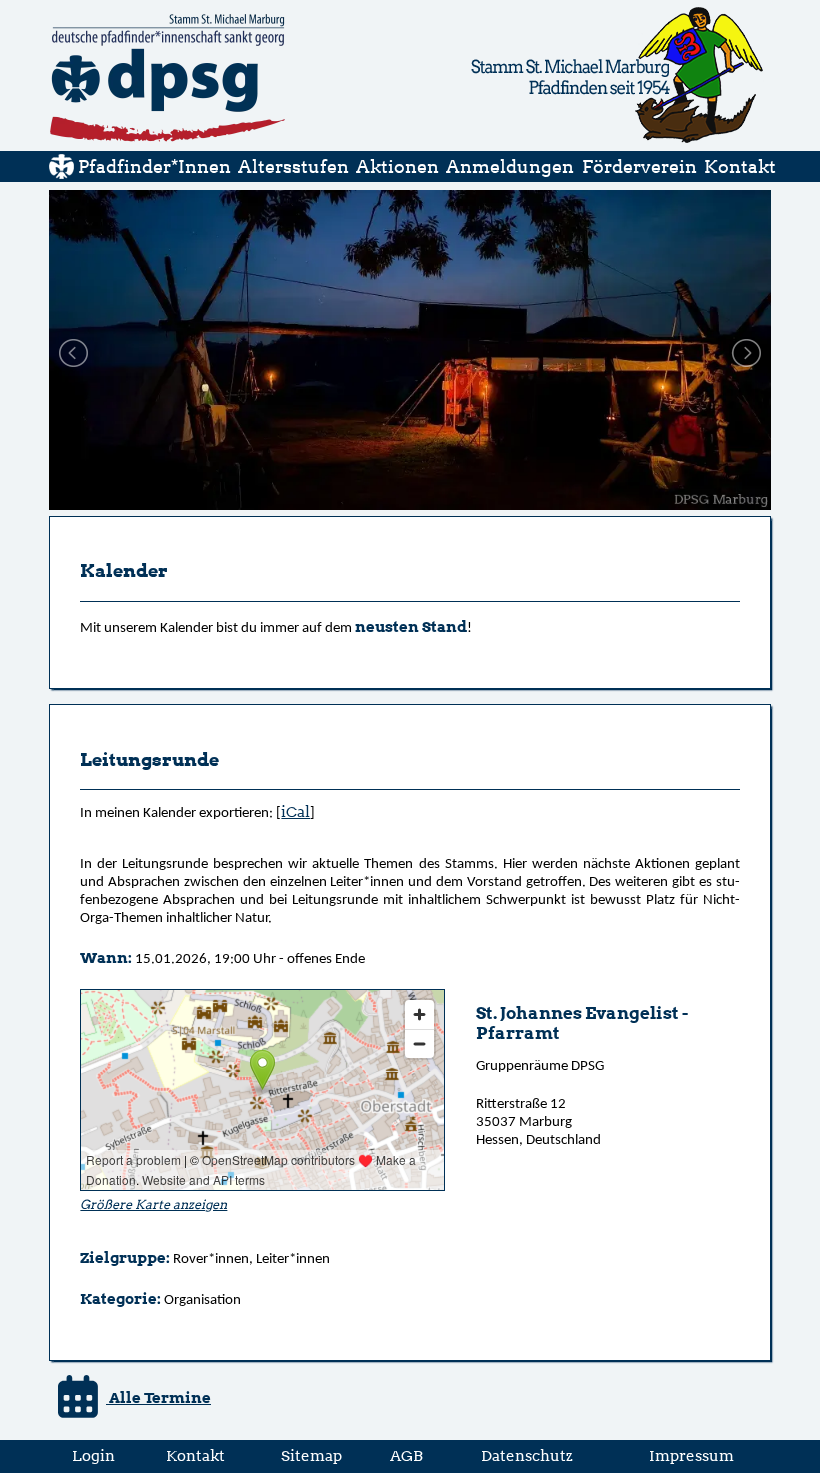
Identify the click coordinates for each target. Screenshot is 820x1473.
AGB (406, 1455)
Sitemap (311, 1455)
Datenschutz (527, 1455)
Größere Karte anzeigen (153, 1204)
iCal (295, 811)
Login (93, 1455)
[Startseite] (167, 139)
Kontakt (195, 1455)
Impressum (691, 1455)
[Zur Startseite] (61, 173)
